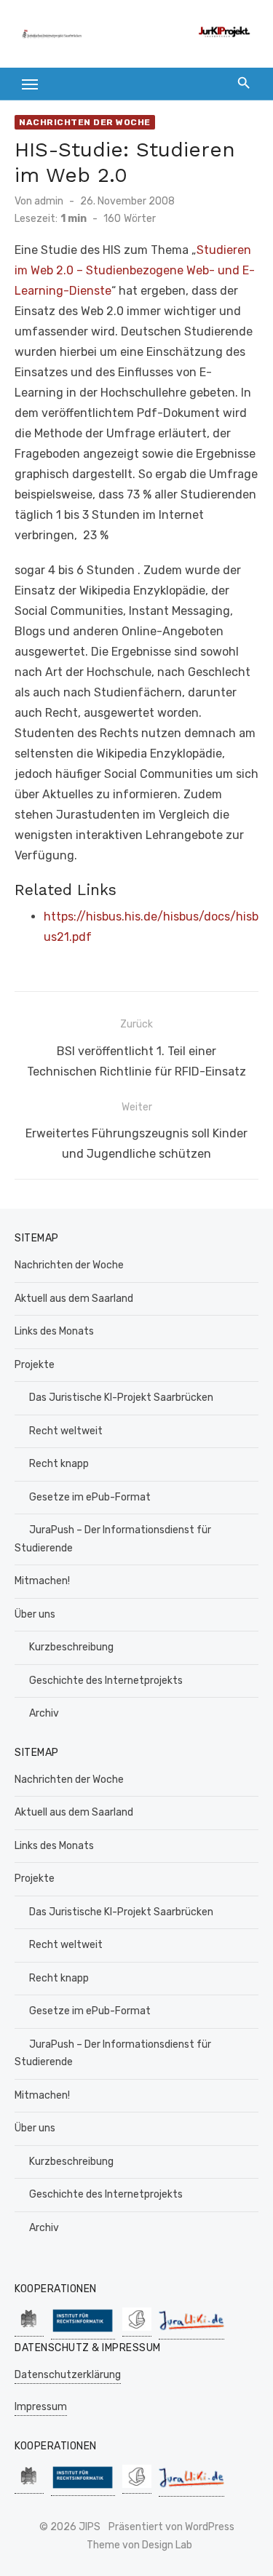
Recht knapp (59, 1464)
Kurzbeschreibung (71, 1647)
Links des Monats (54, 1331)
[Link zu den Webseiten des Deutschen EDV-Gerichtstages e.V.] (137, 2329)
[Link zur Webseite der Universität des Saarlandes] (29, 2329)
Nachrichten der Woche (85, 122)
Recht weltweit (66, 1431)
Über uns (35, 1614)
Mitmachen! (42, 1581)
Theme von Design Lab (139, 2545)
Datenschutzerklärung (68, 2375)
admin (49, 201)
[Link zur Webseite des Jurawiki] (191, 2332)
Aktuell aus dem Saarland (74, 1299)
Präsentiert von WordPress (171, 2527)
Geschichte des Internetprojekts (106, 1681)
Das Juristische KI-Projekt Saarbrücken (121, 1398)
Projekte (35, 1365)
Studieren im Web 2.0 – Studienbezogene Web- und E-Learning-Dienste (135, 270)
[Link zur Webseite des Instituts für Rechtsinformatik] (83, 2332)
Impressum (41, 2407)
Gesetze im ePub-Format (90, 1497)
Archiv (44, 1713)
